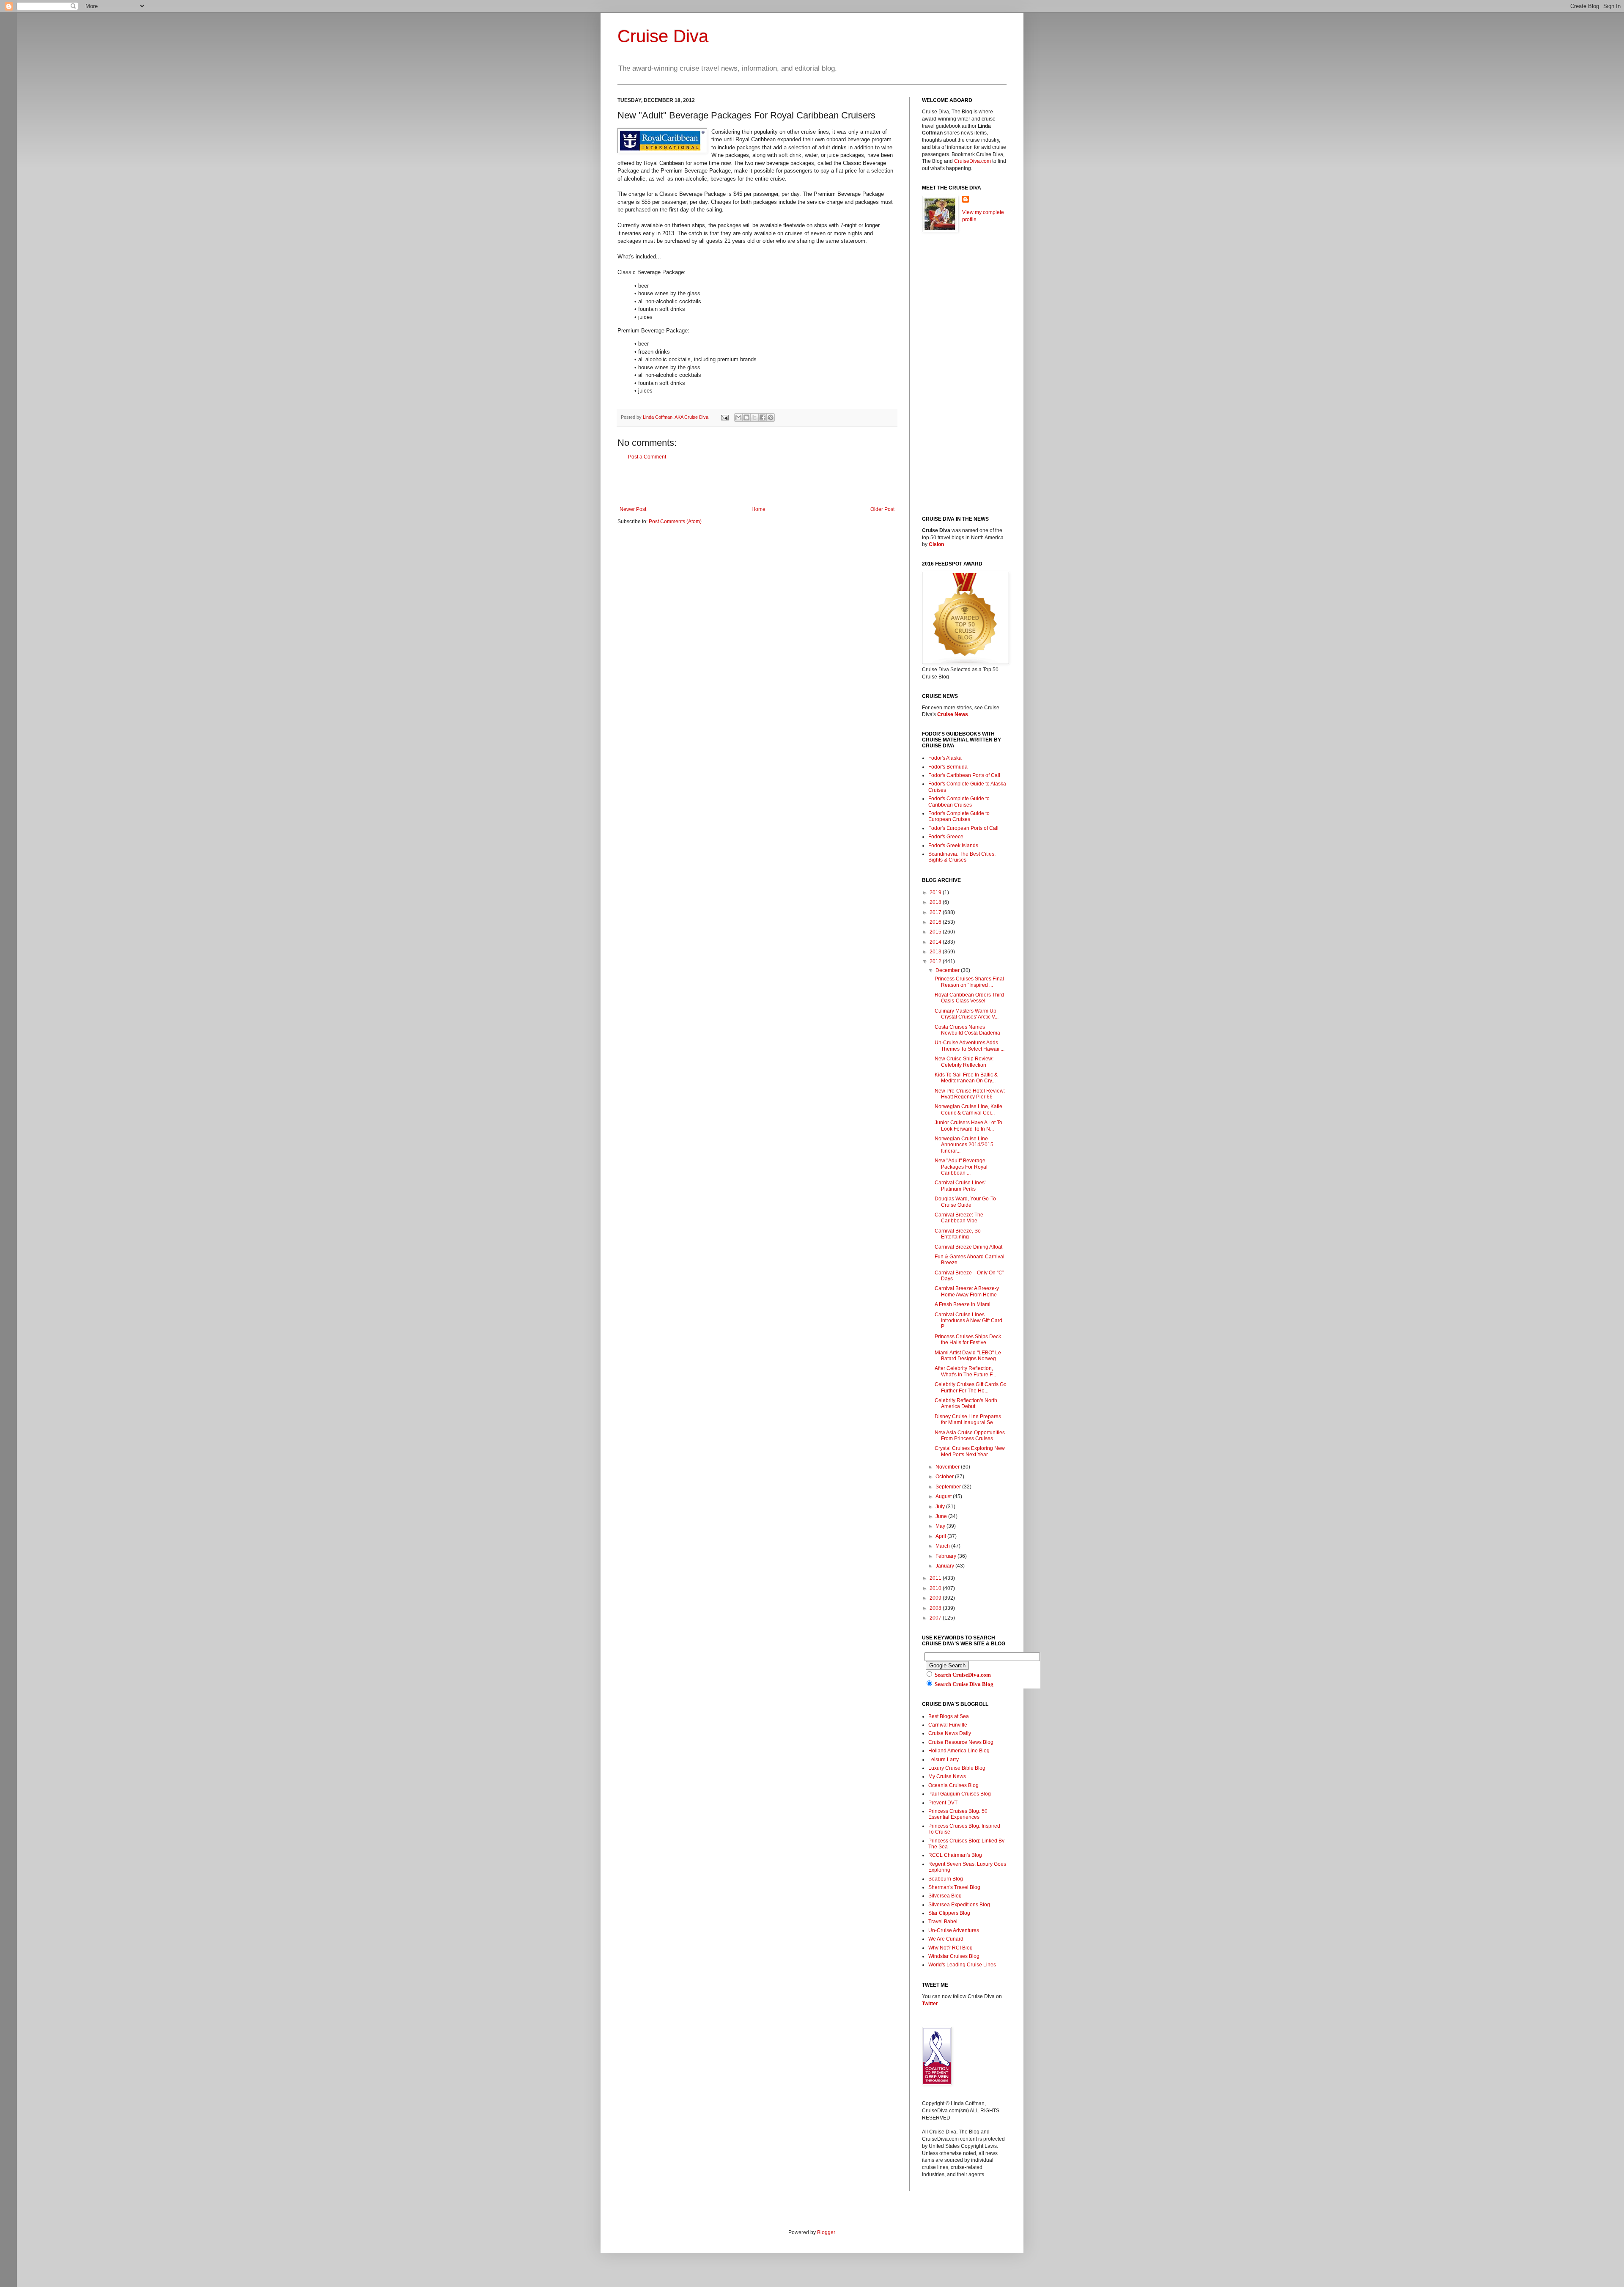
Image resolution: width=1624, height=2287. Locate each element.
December (948, 970)
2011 (936, 1578)
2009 (936, 1598)
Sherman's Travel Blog (954, 1887)
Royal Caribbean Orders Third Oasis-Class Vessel (969, 998)
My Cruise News (947, 1776)
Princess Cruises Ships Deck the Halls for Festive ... (968, 1340)
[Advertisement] (757, 483)
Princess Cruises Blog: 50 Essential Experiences (958, 1814)
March (943, 1546)
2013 (936, 952)
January (945, 1566)
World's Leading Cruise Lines (962, 1965)
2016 (936, 922)
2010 (936, 1588)
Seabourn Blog (946, 1879)
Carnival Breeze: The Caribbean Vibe (959, 1218)
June (942, 1516)
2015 (936, 932)
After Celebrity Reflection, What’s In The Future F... (965, 1371)
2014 (936, 942)
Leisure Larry (944, 1760)
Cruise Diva (663, 36)
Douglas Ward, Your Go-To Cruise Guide (965, 1202)
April (941, 1536)
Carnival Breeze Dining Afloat (968, 1247)
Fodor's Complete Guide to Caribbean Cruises (959, 802)
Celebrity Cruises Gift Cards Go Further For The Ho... (971, 1387)
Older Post (882, 509)
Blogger (826, 2232)
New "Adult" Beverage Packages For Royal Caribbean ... (961, 1167)
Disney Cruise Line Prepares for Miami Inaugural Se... (968, 1419)
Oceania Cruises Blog (953, 1785)
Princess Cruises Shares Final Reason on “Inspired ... (969, 982)
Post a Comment (647, 457)
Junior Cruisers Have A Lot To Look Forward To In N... (968, 1126)
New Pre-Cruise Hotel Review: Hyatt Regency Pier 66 (970, 1094)
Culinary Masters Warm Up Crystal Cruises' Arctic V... (967, 1014)
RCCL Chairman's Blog (955, 1855)
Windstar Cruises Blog (954, 1956)
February (946, 1556)
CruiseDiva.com (972, 161)
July (941, 1507)
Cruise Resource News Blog (961, 1742)
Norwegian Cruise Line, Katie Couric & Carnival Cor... (968, 1109)
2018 (936, 902)
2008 (936, 1608)
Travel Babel (943, 1922)
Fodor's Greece (946, 837)
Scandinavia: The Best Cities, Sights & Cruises (962, 857)
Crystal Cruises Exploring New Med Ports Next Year (970, 1451)
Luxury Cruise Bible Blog (957, 1768)
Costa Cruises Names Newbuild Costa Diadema (967, 1030)
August (944, 1496)
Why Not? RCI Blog (951, 1948)
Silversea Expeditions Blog (959, 1905)
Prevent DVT (943, 1803)
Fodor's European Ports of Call (963, 828)
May (941, 1526)
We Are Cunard (946, 1939)
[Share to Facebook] (763, 417)
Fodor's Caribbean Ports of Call (964, 775)
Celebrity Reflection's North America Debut (966, 1403)
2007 (936, 1618)
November (948, 1467)
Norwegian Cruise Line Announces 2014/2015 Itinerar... (964, 1145)
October (945, 1477)
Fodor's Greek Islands (953, 846)
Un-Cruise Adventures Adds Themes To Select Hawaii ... (970, 1046)
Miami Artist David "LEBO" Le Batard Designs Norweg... (968, 1356)
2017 (936, 912)
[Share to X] (754, 417)
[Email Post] (724, 417)
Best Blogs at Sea (949, 1716)
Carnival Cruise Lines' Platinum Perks (960, 1186)
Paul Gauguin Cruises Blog (960, 1794)
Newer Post (633, 509)
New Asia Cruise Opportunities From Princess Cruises (970, 1436)
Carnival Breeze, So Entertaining (958, 1234)
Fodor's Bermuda (948, 767)
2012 (936, 961)
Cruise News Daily (950, 1733)
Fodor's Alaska (945, 758)
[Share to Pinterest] (771, 417)
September (949, 1487)
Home (759, 509)
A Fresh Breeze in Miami (963, 1304)
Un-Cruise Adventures (954, 1930)
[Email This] (738, 417)
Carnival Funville (948, 1725)
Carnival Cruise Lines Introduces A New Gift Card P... (968, 1321)
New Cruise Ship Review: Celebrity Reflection (964, 1062)
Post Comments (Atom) (675, 522)
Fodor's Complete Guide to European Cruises (959, 816)
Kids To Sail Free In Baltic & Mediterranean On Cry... (966, 1078)
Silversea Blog (945, 1896)
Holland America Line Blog (959, 1751)
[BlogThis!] (746, 417)
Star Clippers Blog (949, 1913)
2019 (936, 892)
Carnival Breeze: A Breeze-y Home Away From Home (967, 1291)
